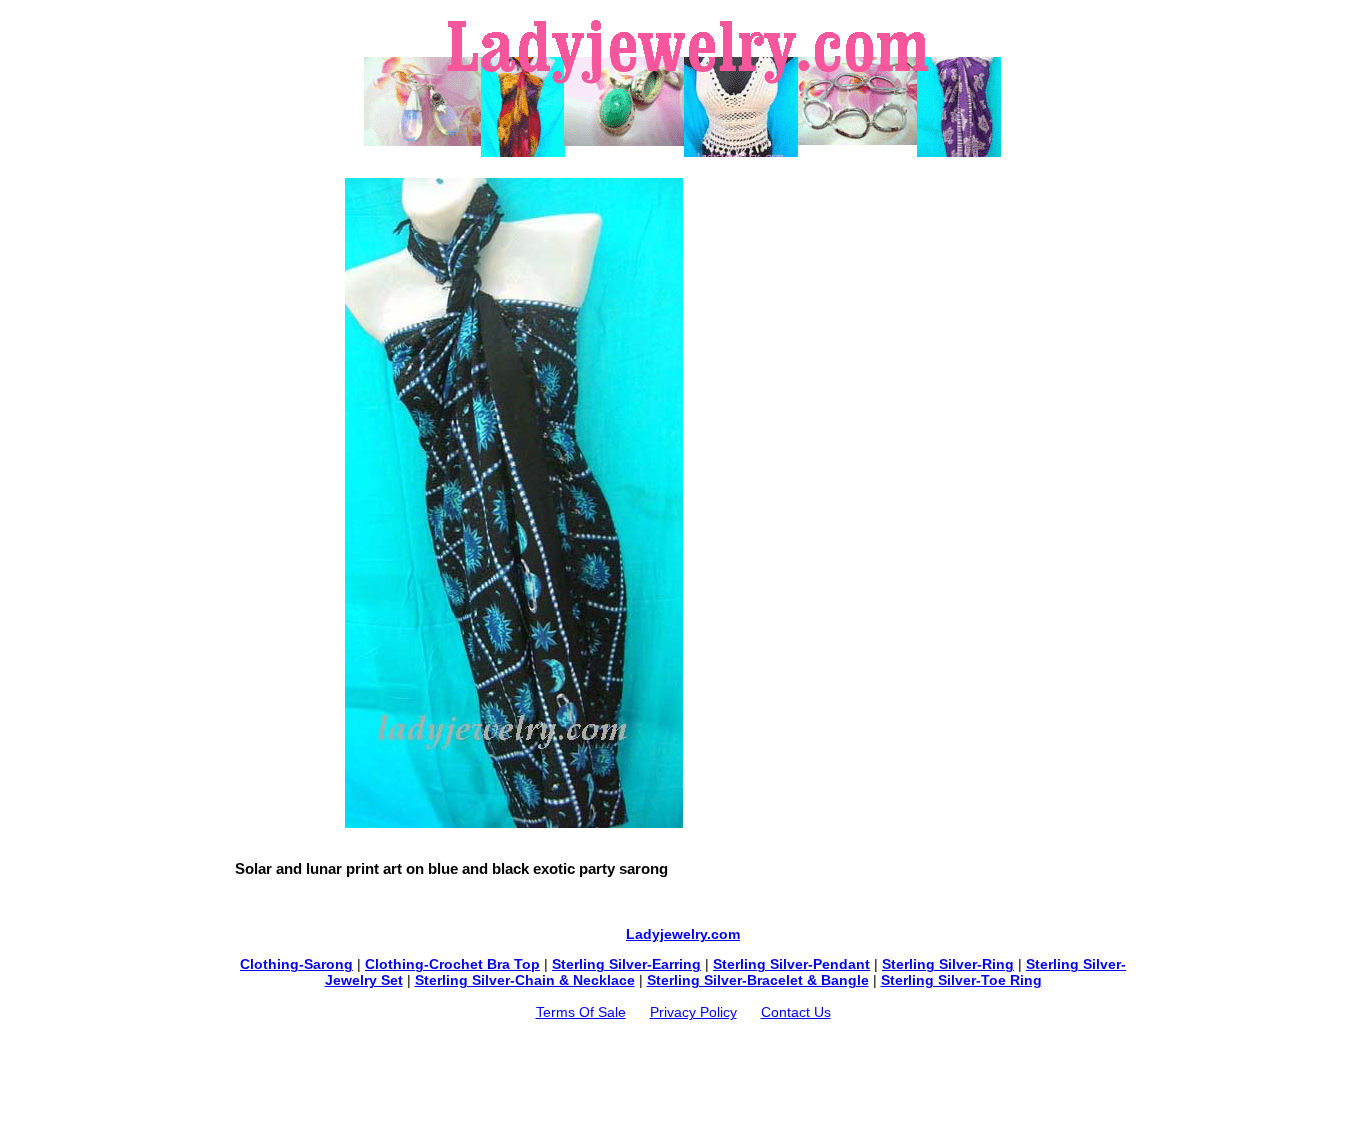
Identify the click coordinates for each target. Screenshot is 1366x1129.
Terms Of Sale (581, 1012)
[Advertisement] (683, 167)
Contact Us (796, 1012)
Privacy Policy (693, 1012)
